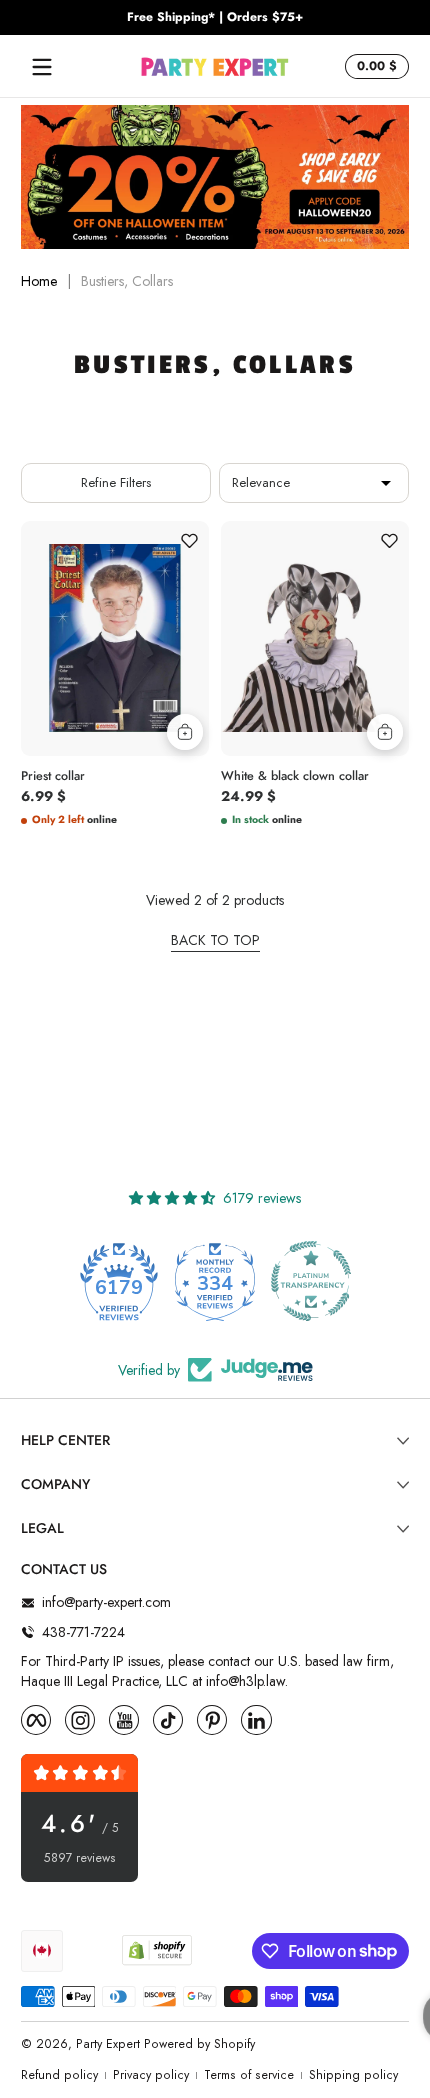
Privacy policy (151, 2075)
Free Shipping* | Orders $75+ (215, 17)
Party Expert (108, 2044)
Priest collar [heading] (53, 776)
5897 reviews (80, 1858)
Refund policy (59, 2075)
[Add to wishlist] (189, 541)
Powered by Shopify (199, 2044)
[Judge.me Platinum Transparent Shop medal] (311, 1281)
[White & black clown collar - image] (315, 638)
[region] (215, 18)
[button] (374, 67)
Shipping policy (353, 2075)
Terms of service (249, 2075)
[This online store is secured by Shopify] (157, 1950)
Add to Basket (185, 732)
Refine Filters (116, 482)
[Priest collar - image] (115, 638)
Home (39, 281)
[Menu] (42, 67)
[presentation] (115, 772)
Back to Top (215, 940)
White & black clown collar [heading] (295, 776)
